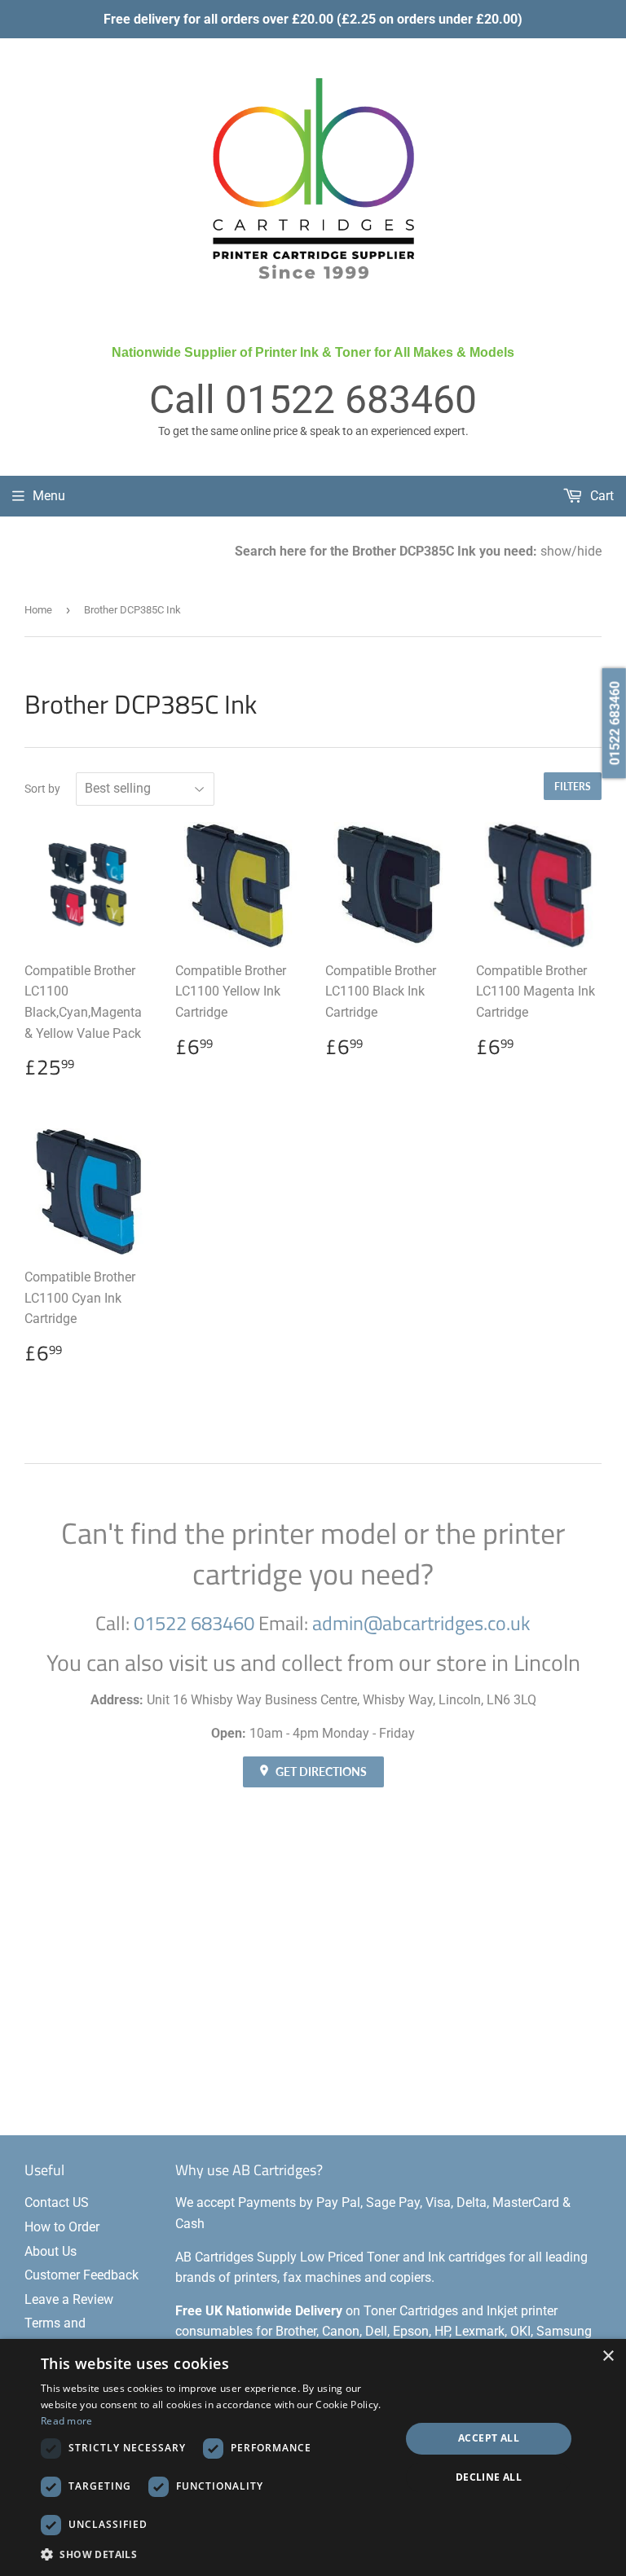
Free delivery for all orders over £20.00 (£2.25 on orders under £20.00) (313, 19)
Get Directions (320, 1772)
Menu (49, 496)
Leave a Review (69, 2299)
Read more (67, 2421)
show (556, 551)
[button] (215, 2554)
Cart (600, 496)
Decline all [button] (489, 2477)
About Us (51, 2251)
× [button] (608, 2356)
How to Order (62, 2227)
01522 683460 (351, 400)
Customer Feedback (82, 2275)
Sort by (42, 789)
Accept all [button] (489, 2438)
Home (38, 610)
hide (589, 551)
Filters (573, 787)
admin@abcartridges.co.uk (421, 1623)
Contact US (57, 2202)
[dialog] (313, 2457)
